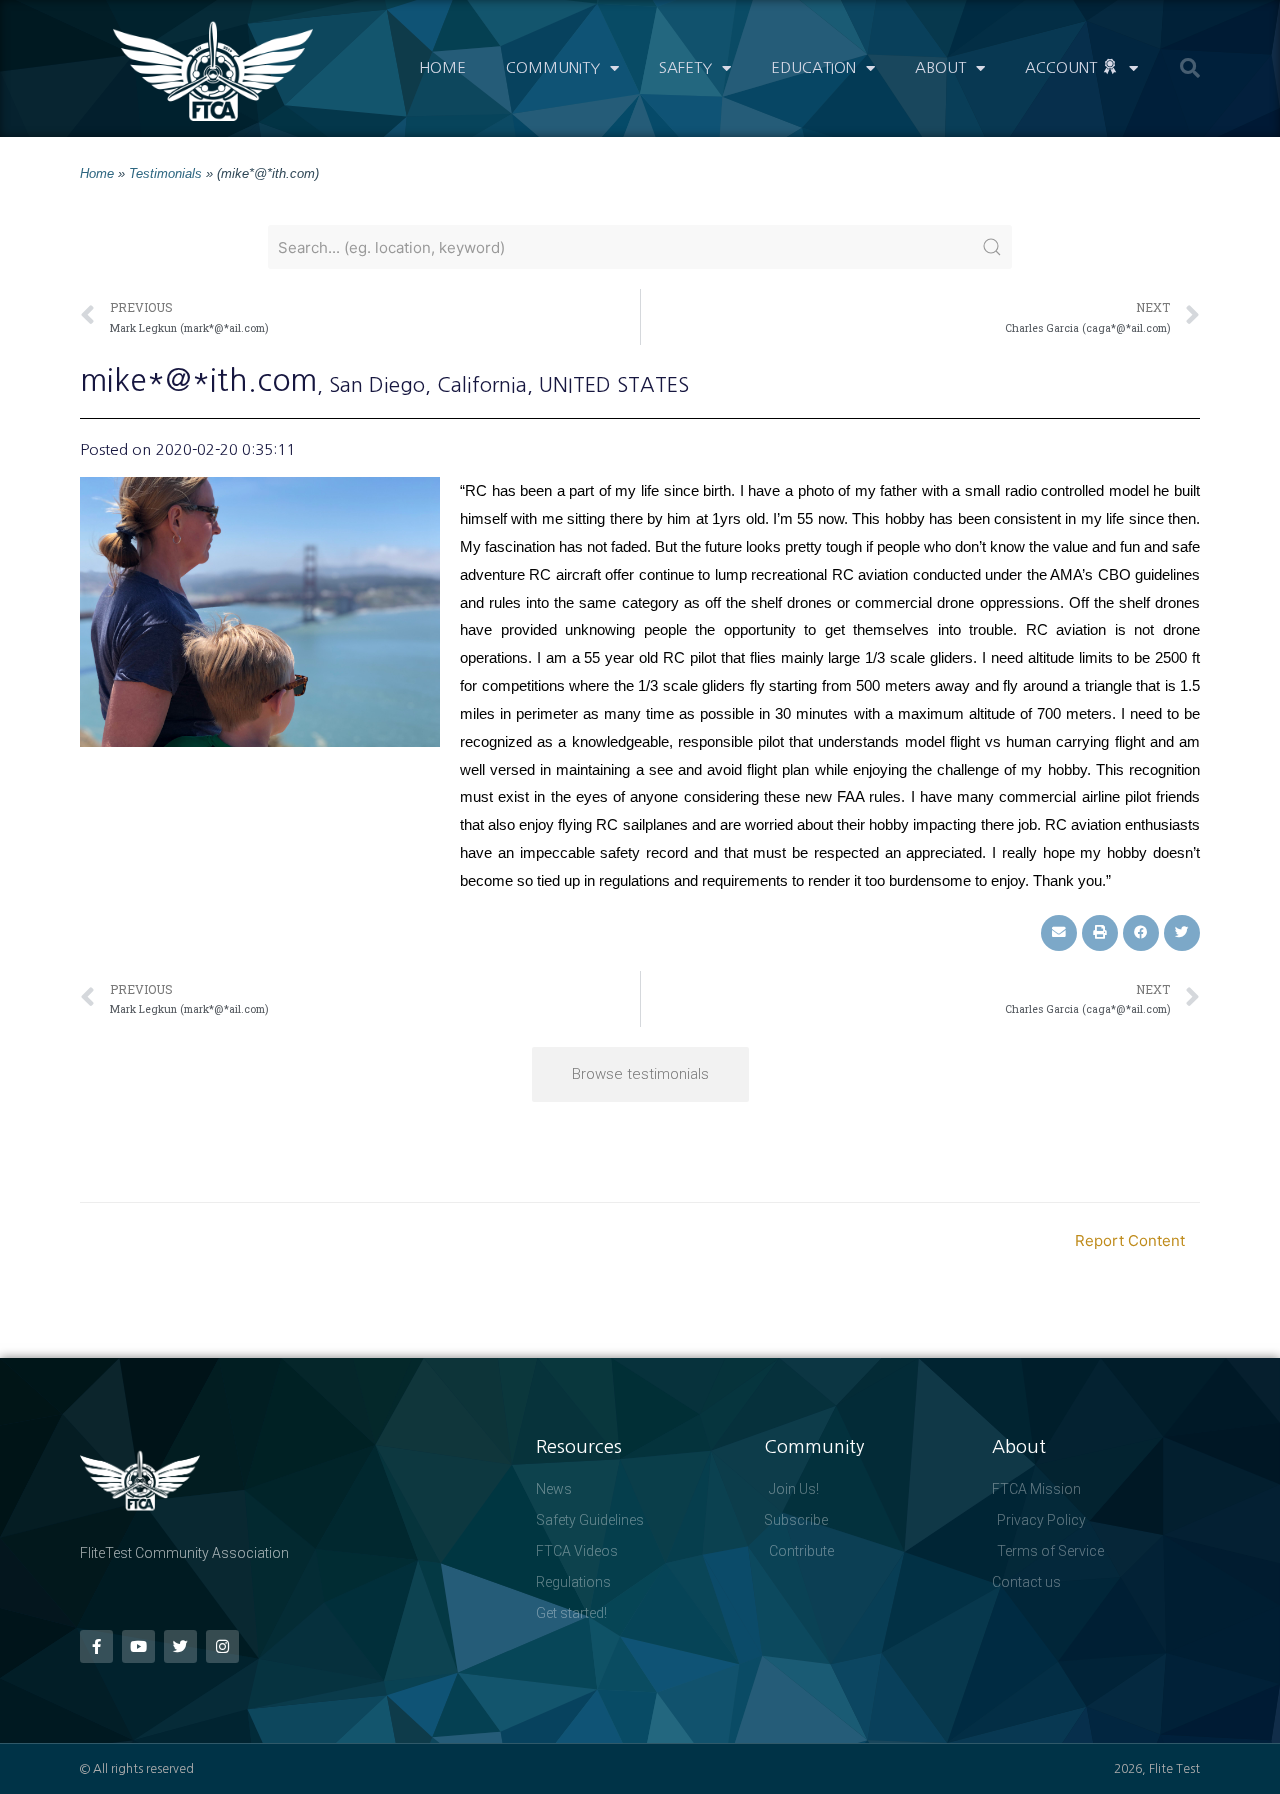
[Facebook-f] (96, 1646)
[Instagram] (222, 1646)
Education (813, 67)
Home (442, 67)
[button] (1190, 68)
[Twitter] (180, 1646)
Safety (685, 67)
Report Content (1130, 1240)
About (940, 67)
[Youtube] (138, 1646)
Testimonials (165, 173)
